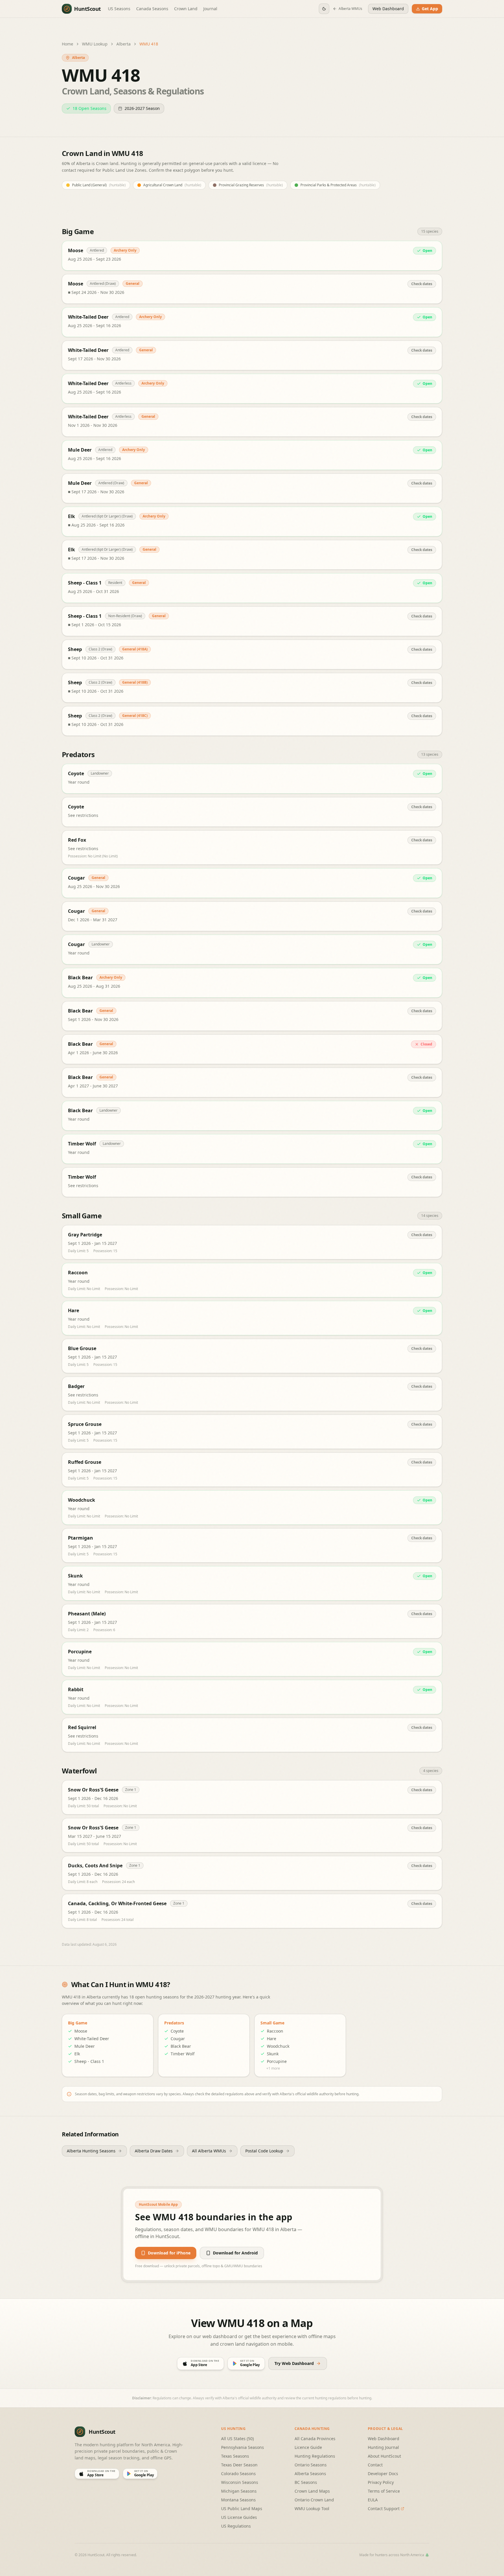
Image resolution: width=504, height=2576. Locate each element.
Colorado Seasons (238, 2474)
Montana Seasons (238, 2500)
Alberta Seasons (310, 2474)
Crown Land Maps (312, 2491)
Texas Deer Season (239, 2465)
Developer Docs (383, 2474)
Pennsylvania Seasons (243, 2447)
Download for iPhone (169, 2253)
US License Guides (239, 2517)
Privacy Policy (381, 2482)
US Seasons (119, 9)
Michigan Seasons (239, 2491)
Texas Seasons (235, 2456)
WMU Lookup (95, 44)
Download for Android (235, 2253)
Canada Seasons (152, 9)
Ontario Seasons (311, 2465)
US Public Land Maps (242, 2509)
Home (68, 44)
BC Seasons (306, 2482)
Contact (375, 2465)
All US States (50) (237, 2439)
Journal (210, 9)
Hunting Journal (383, 2447)
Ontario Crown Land (314, 2500)
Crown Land (186, 9)
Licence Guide (308, 2447)
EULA (373, 2500)
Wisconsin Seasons (240, 2482)
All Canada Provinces (315, 2439)
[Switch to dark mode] (324, 9)
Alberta (124, 44)
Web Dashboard (384, 2439)
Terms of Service (384, 2491)
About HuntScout (384, 2456)
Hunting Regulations (315, 2456)
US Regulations (236, 2526)
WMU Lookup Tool (312, 2509)
